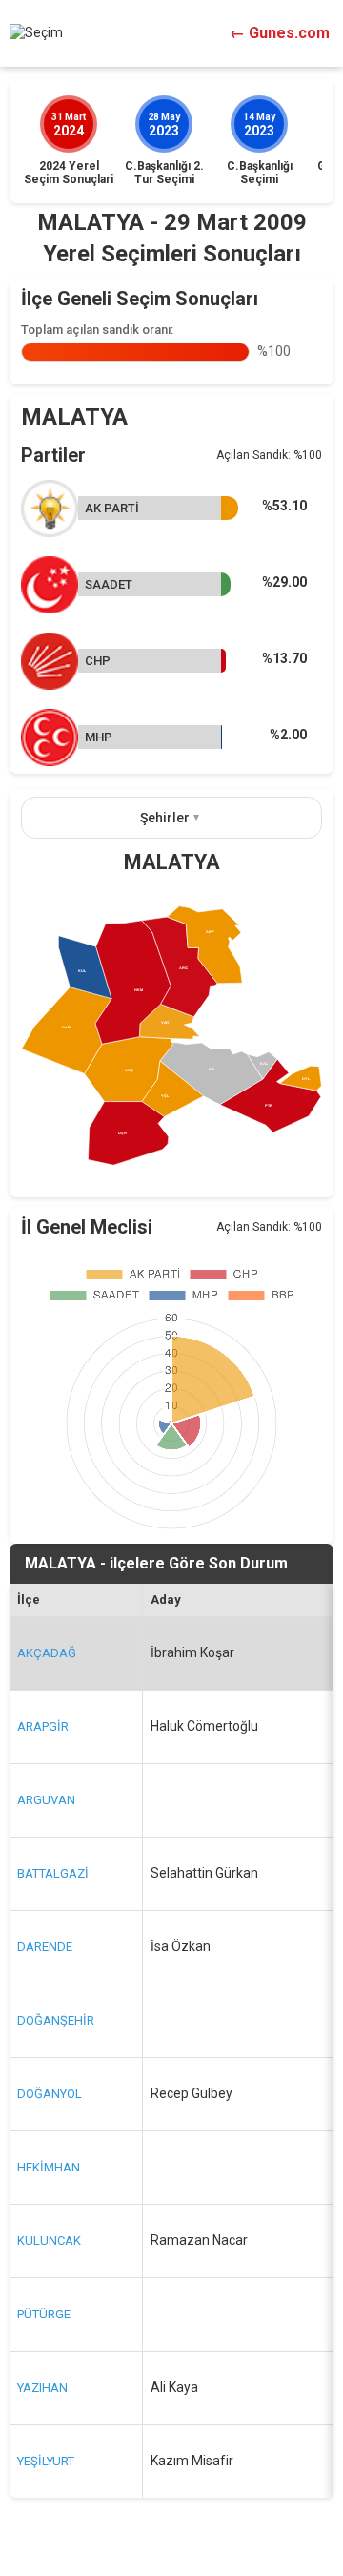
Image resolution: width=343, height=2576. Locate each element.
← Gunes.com (280, 33)
